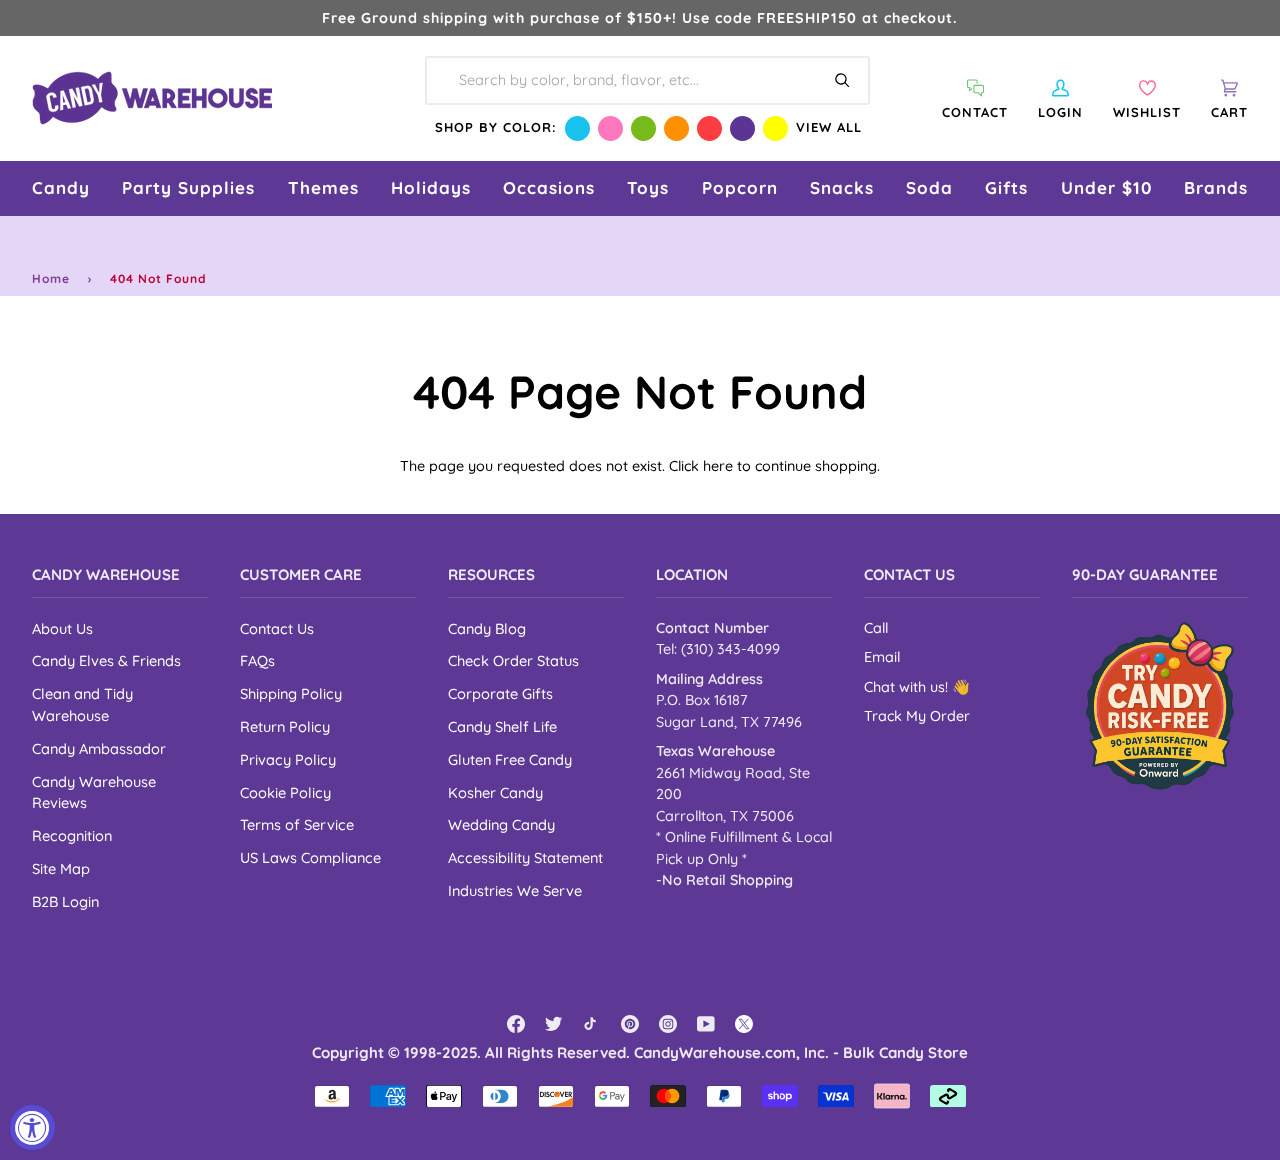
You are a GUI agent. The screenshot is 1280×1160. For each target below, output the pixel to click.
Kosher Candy (495, 792)
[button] (61, 188)
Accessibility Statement (525, 857)
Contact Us (277, 628)
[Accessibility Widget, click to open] (32, 1127)
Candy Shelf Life (502, 726)
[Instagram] (668, 1024)
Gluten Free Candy (510, 759)
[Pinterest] (630, 1024)
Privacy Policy (288, 759)
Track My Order (917, 716)
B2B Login (65, 901)
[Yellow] (775, 128)
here (718, 466)
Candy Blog (487, 628)
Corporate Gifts (500, 693)
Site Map (61, 868)
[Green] (643, 128)
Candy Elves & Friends (106, 660)
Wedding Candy (501, 824)
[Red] (709, 128)
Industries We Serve (515, 890)
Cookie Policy (285, 792)
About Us (62, 628)
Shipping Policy (291, 693)
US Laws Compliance (310, 857)
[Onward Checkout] (1160, 706)
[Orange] (676, 128)
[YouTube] (706, 1024)
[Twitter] (554, 1024)
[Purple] (742, 128)
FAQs (257, 660)
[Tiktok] (592, 1024)
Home (51, 278)
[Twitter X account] (744, 1024)
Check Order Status (513, 660)
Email (882, 657)
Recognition (72, 835)
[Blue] (577, 128)
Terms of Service (297, 824)
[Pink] (610, 128)
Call (876, 628)
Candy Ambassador (99, 748)
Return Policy (285, 726)
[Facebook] (516, 1024)
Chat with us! (908, 687)
